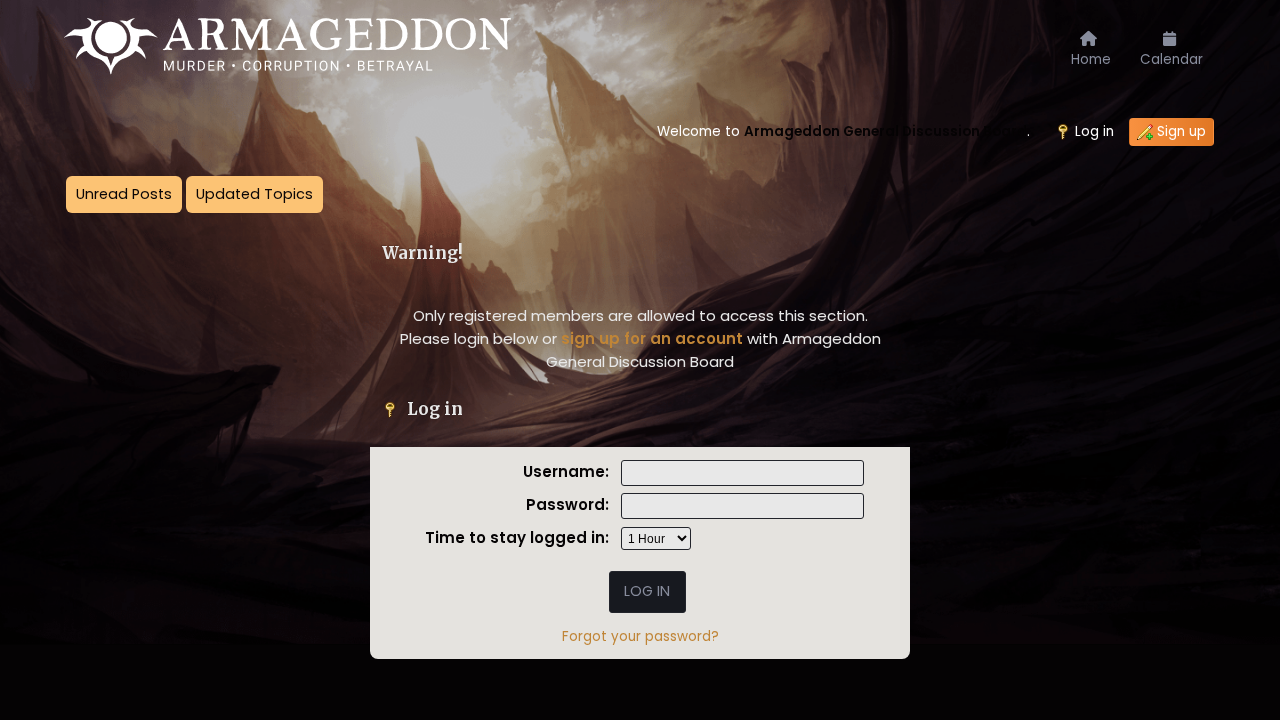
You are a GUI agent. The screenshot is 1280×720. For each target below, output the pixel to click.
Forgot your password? (640, 636)
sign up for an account (652, 338)
